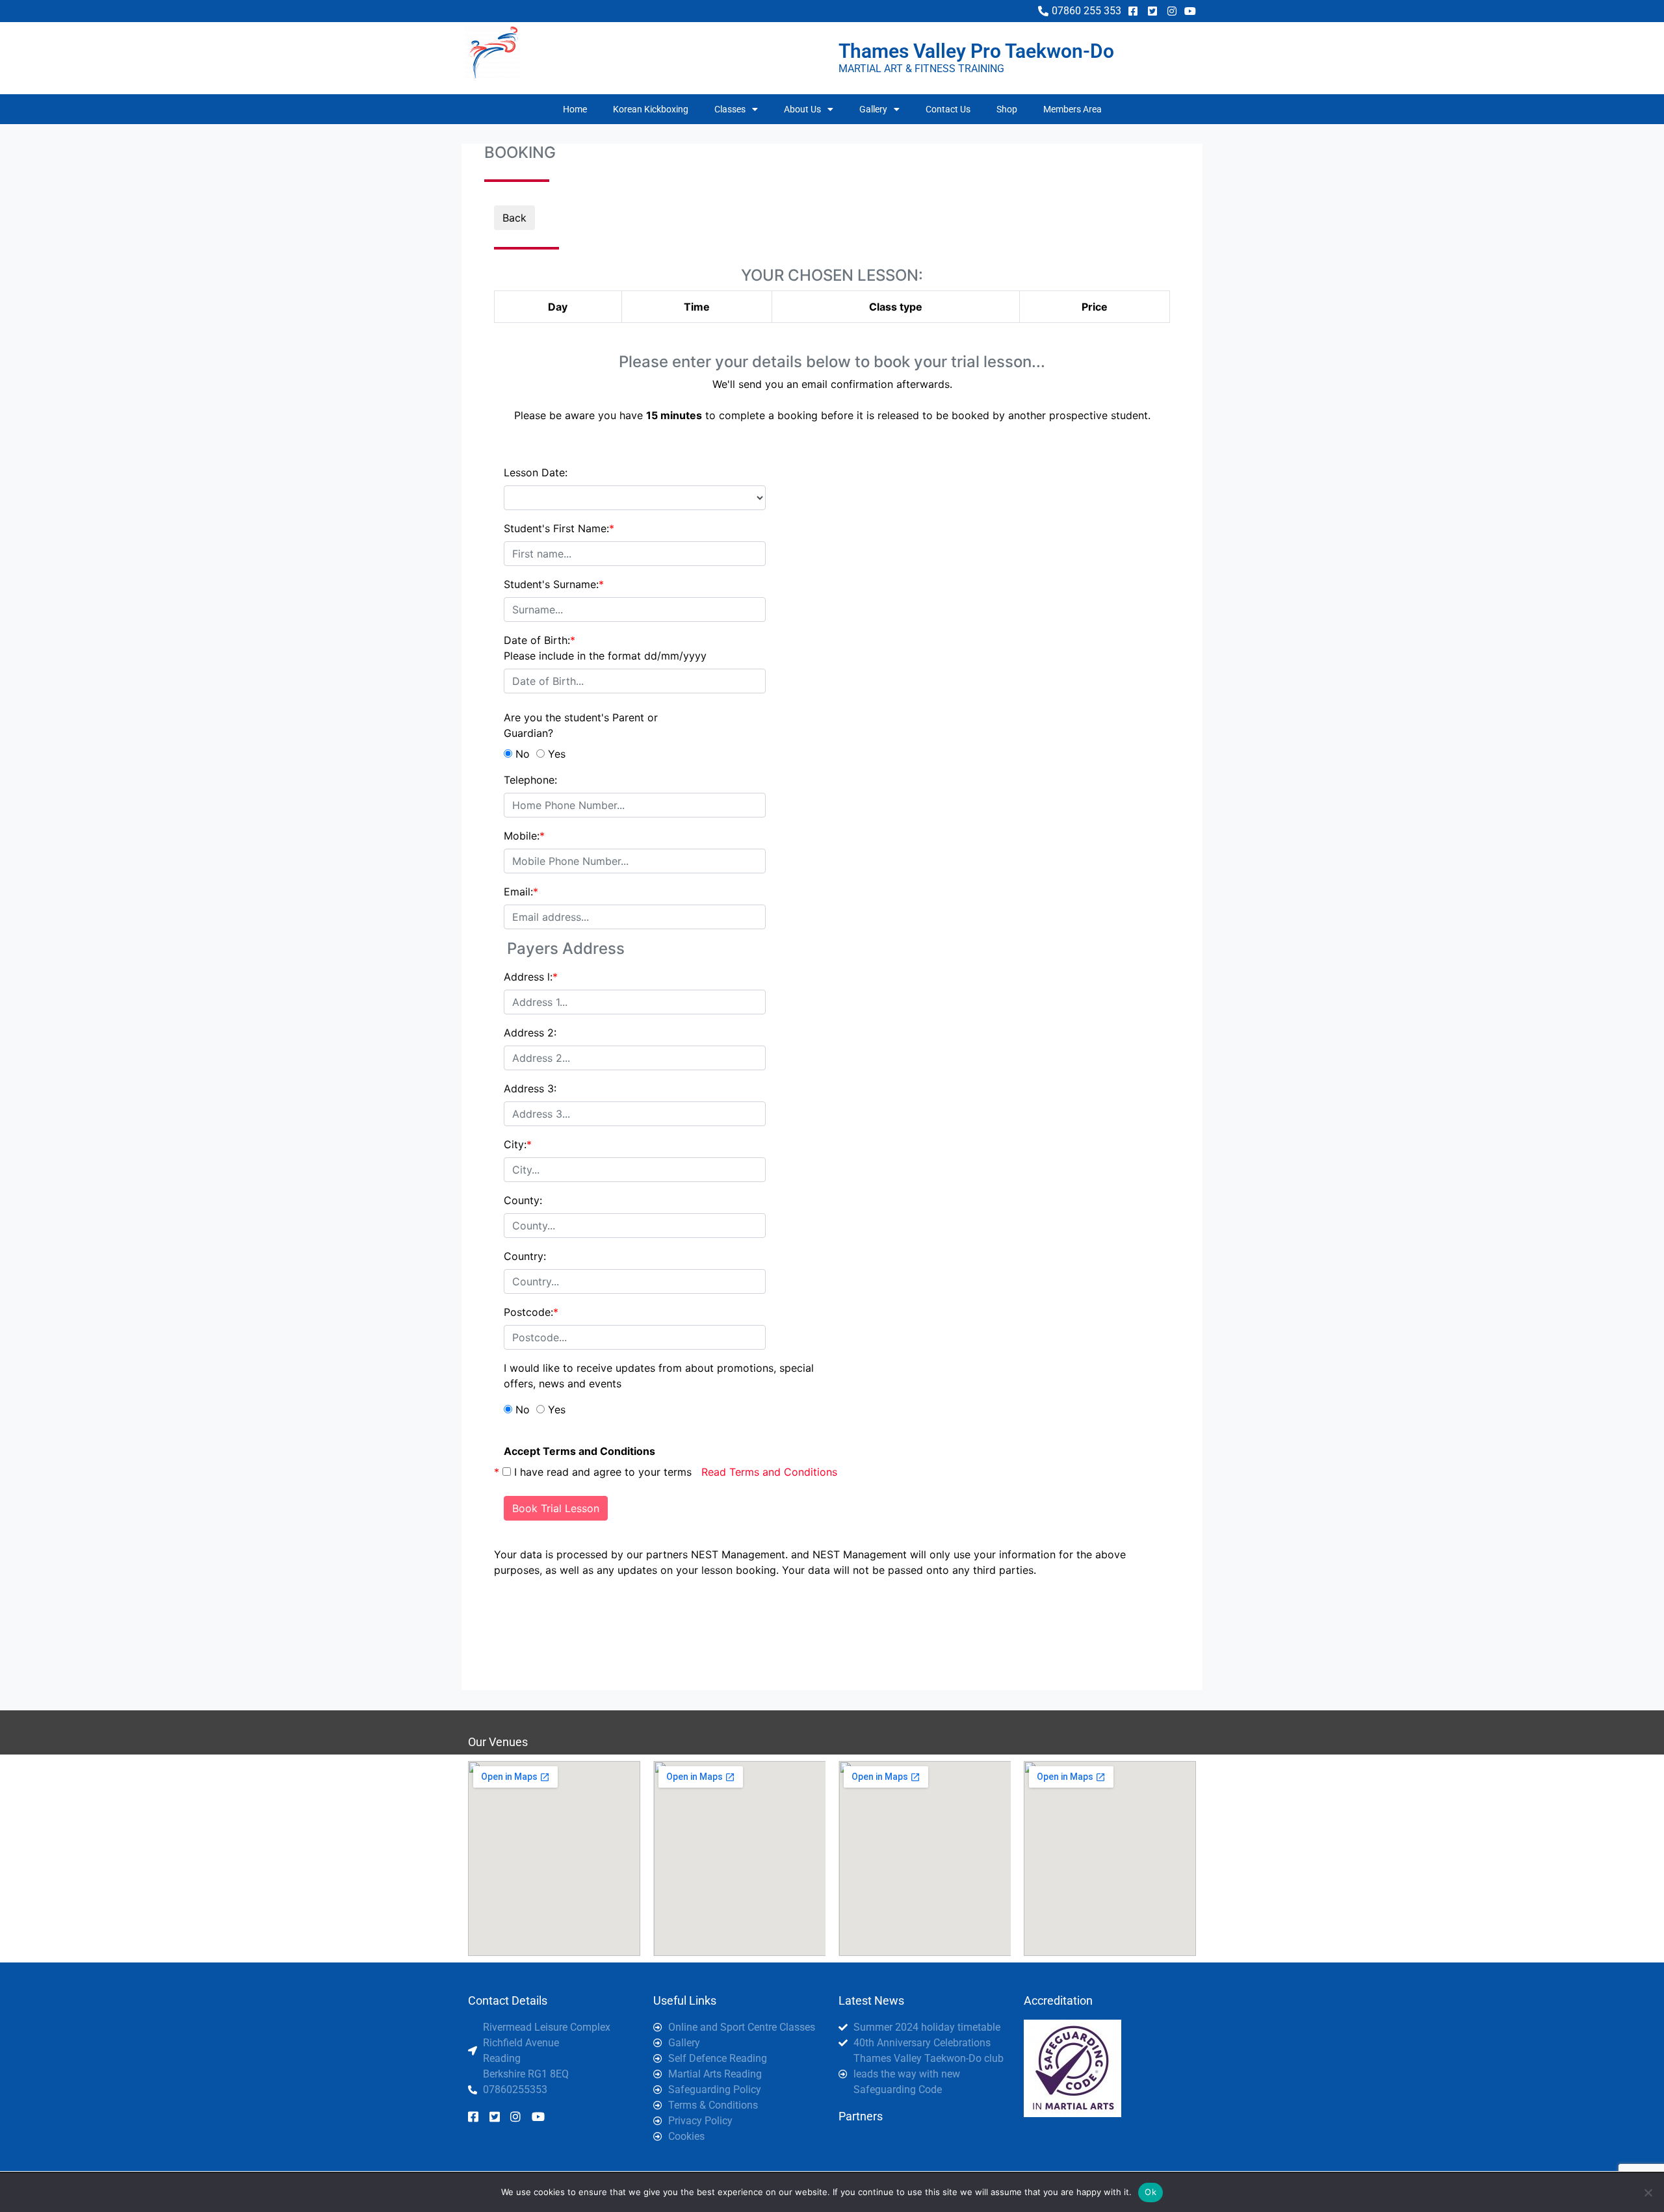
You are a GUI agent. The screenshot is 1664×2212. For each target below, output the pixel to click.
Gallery (873, 109)
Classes (730, 109)
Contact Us (948, 109)
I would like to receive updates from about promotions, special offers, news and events (659, 1376)
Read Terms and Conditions (769, 1472)
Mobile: (524, 836)
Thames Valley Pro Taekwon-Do (976, 51)
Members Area (1072, 109)
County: (523, 1200)
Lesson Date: (536, 472)
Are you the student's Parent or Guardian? (581, 725)
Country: (525, 1256)
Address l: (531, 977)
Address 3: (530, 1088)
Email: (521, 892)
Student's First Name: (559, 528)
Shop (1007, 109)
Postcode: (531, 1312)
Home (575, 109)
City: (518, 1144)
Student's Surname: (554, 584)
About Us (802, 109)
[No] (1648, 2193)
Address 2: (530, 1033)
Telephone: (530, 780)
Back (514, 218)
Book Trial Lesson (556, 1508)
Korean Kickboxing (651, 109)
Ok (1150, 2192)
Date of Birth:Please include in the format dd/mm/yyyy (605, 648)
